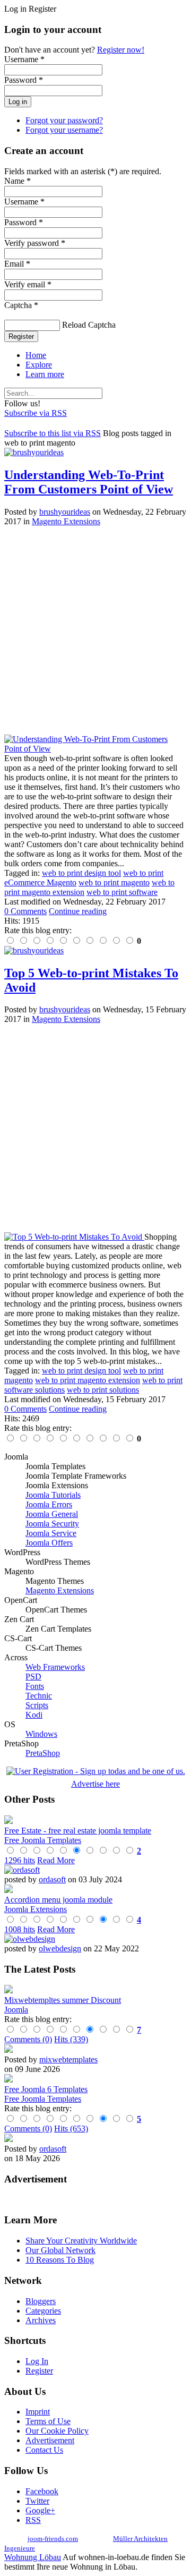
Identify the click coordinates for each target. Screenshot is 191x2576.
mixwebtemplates (68, 2059)
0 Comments (25, 911)
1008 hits (20, 1929)
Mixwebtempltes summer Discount (63, 2000)
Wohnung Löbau (33, 2557)
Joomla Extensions (36, 1909)
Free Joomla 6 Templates (46, 2089)
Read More (56, 1860)
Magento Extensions (66, 521)
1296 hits (20, 1860)
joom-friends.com (53, 2539)
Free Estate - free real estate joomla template (78, 1831)
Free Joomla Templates (43, 1840)
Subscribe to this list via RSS (53, 433)
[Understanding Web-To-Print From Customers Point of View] (95, 749)
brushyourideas (65, 512)
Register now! (121, 50)
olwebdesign (60, 1948)
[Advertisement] (95, 630)
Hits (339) (71, 2039)
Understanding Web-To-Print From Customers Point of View (89, 482)
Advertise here (95, 1784)
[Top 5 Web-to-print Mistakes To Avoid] (74, 1237)
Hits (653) (71, 2129)
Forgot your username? (64, 130)
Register (21, 336)
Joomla (16, 2010)
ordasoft (52, 1879)
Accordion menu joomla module (58, 1900)
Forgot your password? (64, 120)
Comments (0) (28, 2039)
